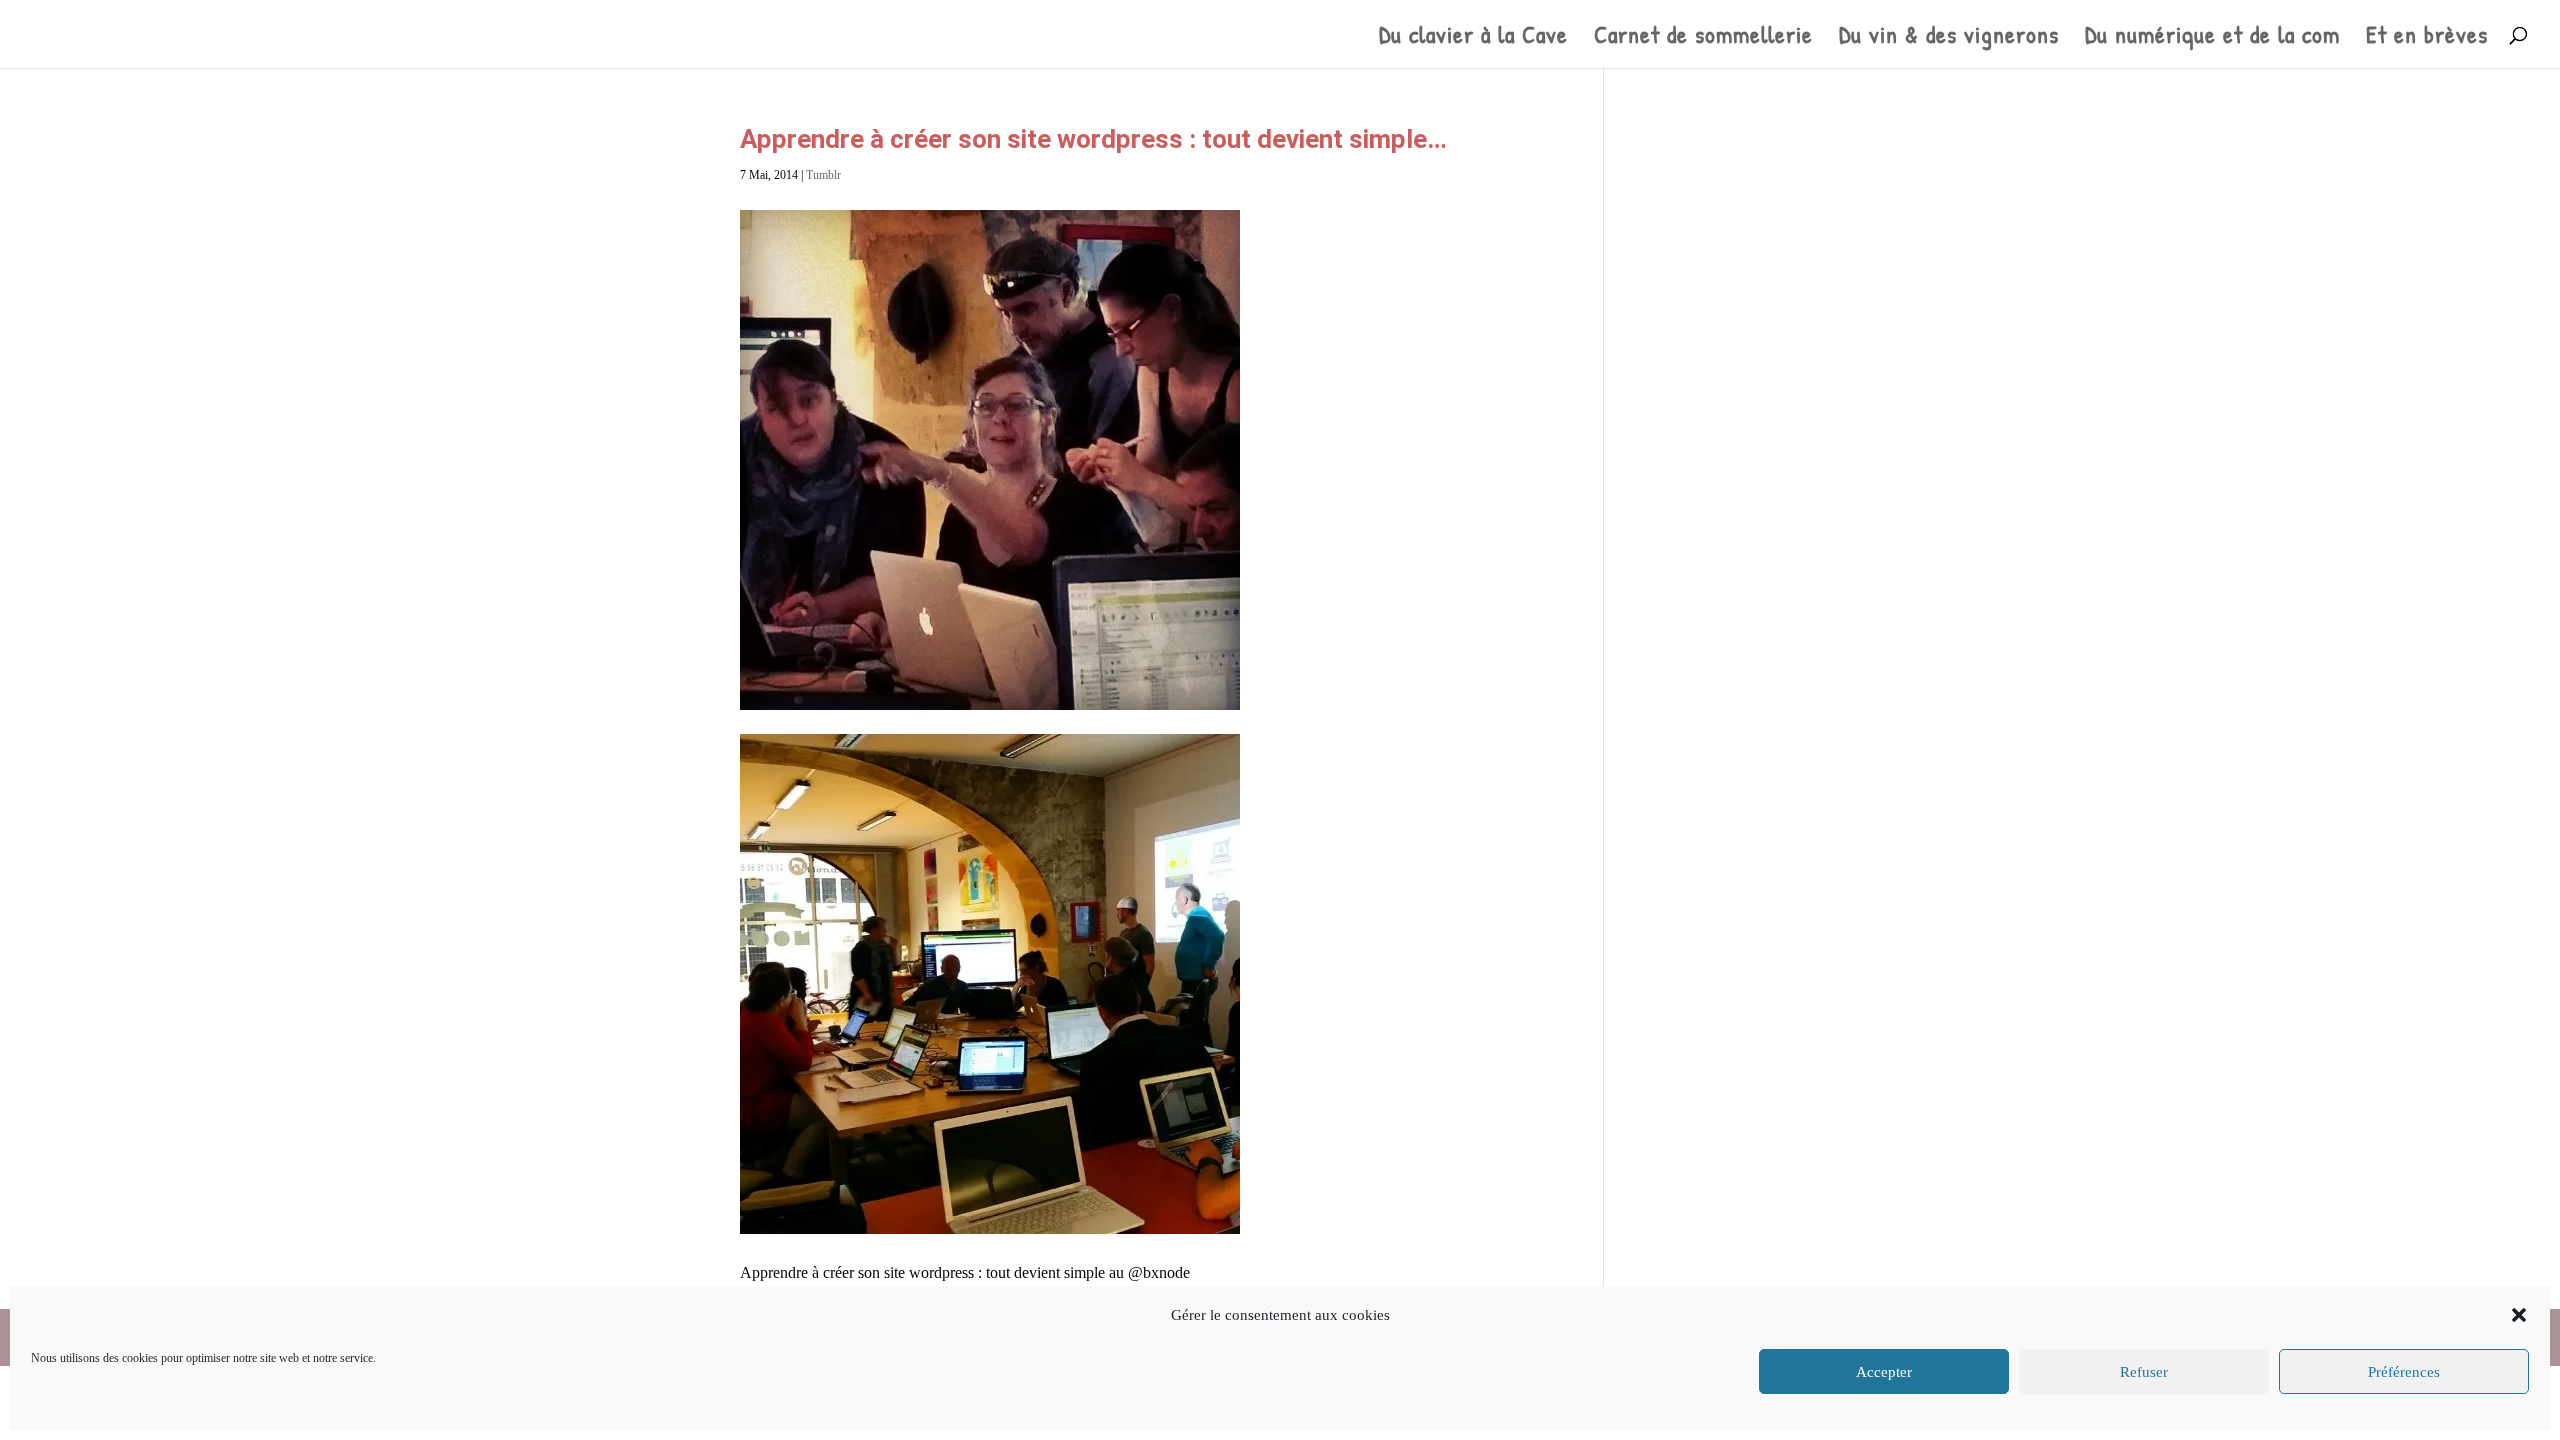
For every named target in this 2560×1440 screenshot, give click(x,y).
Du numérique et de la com (2212, 38)
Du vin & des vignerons (1949, 38)
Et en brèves (2427, 38)
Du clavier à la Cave (1473, 38)
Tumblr (823, 175)
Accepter (1884, 1372)
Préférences (2404, 1372)
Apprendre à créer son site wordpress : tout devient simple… (1093, 139)
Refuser (2144, 1372)
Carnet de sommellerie (1703, 38)
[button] (2519, 1315)
